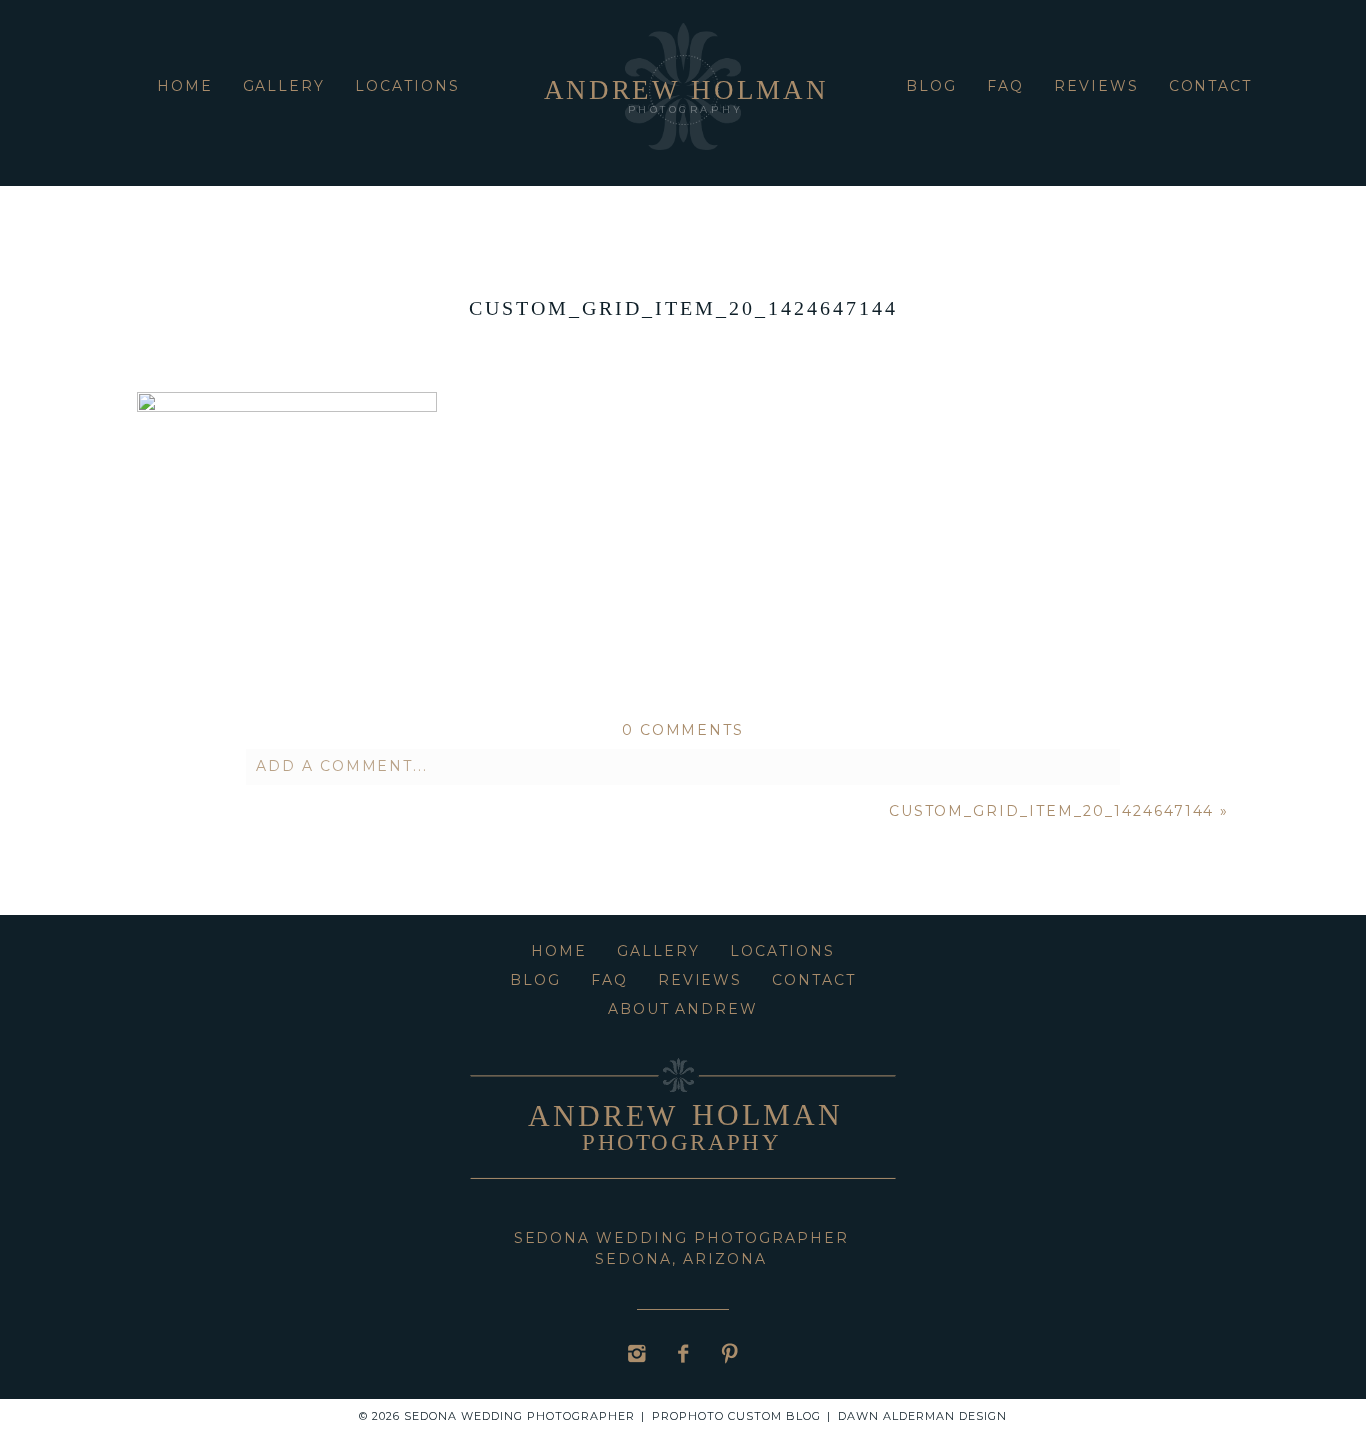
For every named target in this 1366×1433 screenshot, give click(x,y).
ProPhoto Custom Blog (736, 1416)
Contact (1211, 86)
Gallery (284, 86)
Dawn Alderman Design (922, 1416)
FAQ (1005, 86)
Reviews (1096, 86)
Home (185, 86)
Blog (931, 86)
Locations (407, 86)
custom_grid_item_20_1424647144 (1052, 811)
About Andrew (683, 1009)
